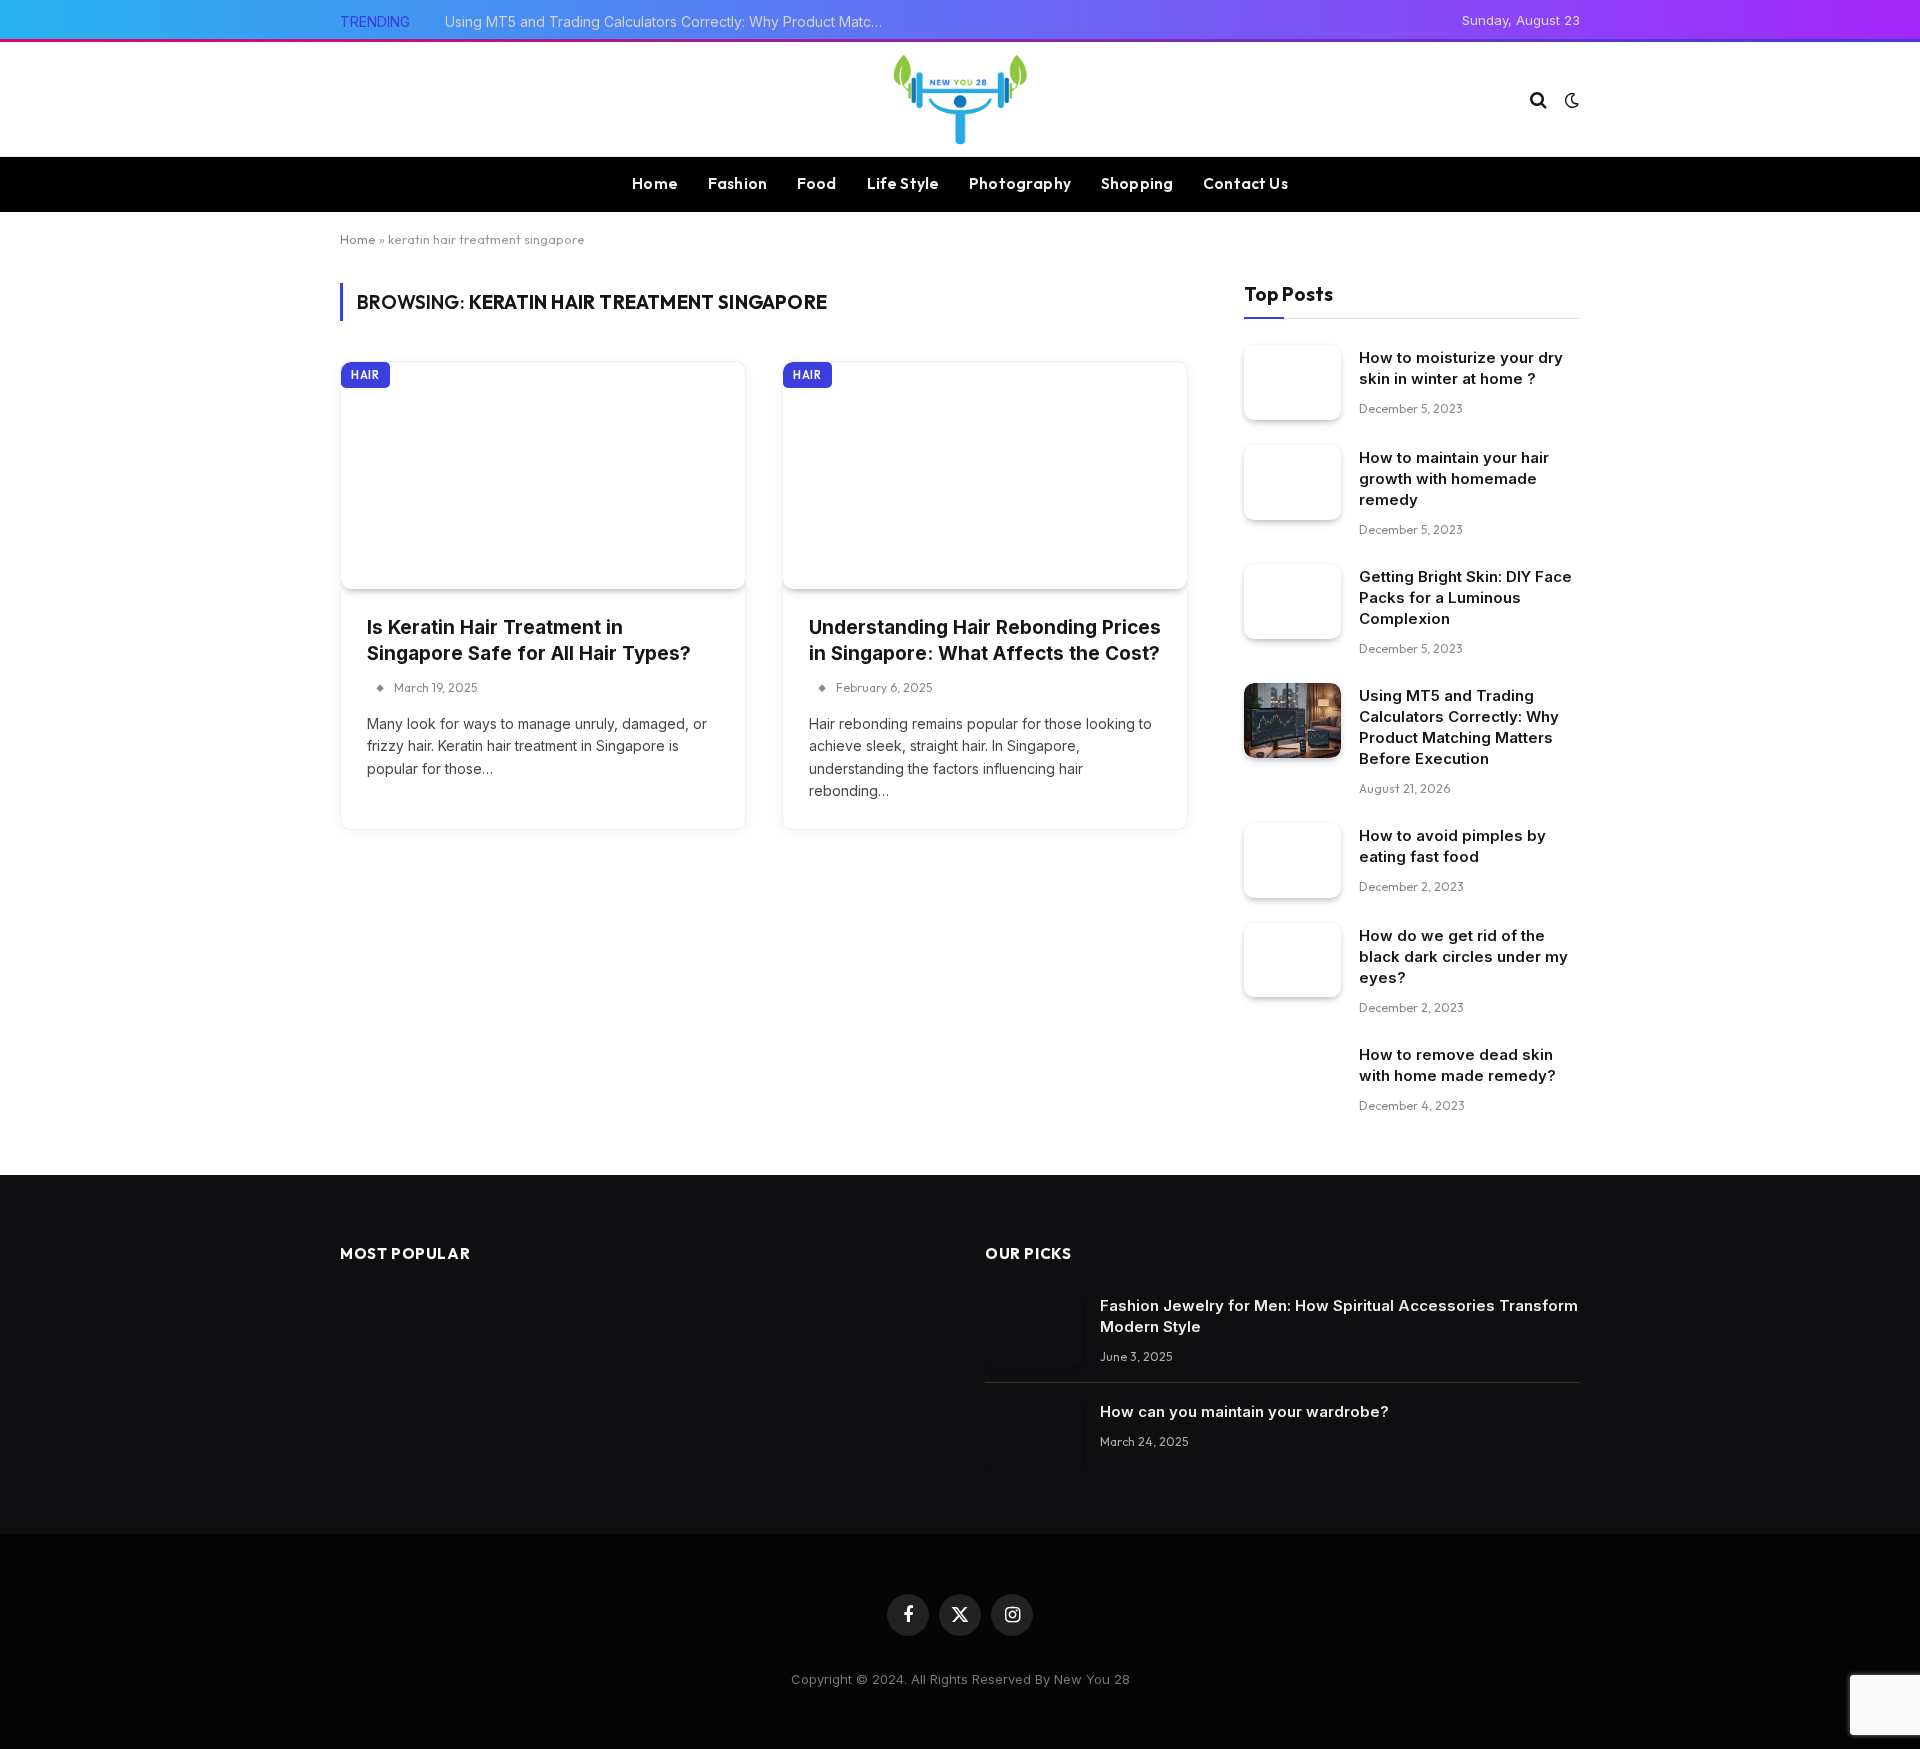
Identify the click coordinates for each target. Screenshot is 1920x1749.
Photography (1020, 183)
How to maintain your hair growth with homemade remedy (1454, 478)
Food (817, 183)
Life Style (903, 183)
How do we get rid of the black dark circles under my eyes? (1463, 956)
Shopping (1137, 183)
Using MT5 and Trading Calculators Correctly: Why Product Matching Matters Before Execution (670, 21)
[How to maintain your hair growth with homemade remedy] (1292, 482)
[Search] (1538, 99)
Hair (365, 375)
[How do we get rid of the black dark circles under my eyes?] (1292, 960)
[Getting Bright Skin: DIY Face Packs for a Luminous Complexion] (1292, 601)
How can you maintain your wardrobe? (1244, 1411)
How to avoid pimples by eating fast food (1452, 846)
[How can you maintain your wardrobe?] (1033, 1436)
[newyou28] (960, 99)
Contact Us (1245, 183)
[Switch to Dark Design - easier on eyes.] (1570, 100)
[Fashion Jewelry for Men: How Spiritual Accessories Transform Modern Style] (1033, 1330)
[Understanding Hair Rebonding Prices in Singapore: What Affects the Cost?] (985, 475)
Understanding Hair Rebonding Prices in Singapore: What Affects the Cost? (985, 641)
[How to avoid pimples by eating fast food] (1292, 860)
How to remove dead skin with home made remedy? (1457, 1065)
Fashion (737, 183)
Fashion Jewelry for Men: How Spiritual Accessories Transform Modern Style (1339, 1316)
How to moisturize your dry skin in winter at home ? (1461, 368)
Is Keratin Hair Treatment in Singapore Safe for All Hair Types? (529, 641)
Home (655, 183)
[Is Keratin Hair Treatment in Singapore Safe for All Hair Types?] (543, 475)
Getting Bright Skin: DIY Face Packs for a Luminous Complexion (1465, 597)
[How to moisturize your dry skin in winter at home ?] (1292, 382)
